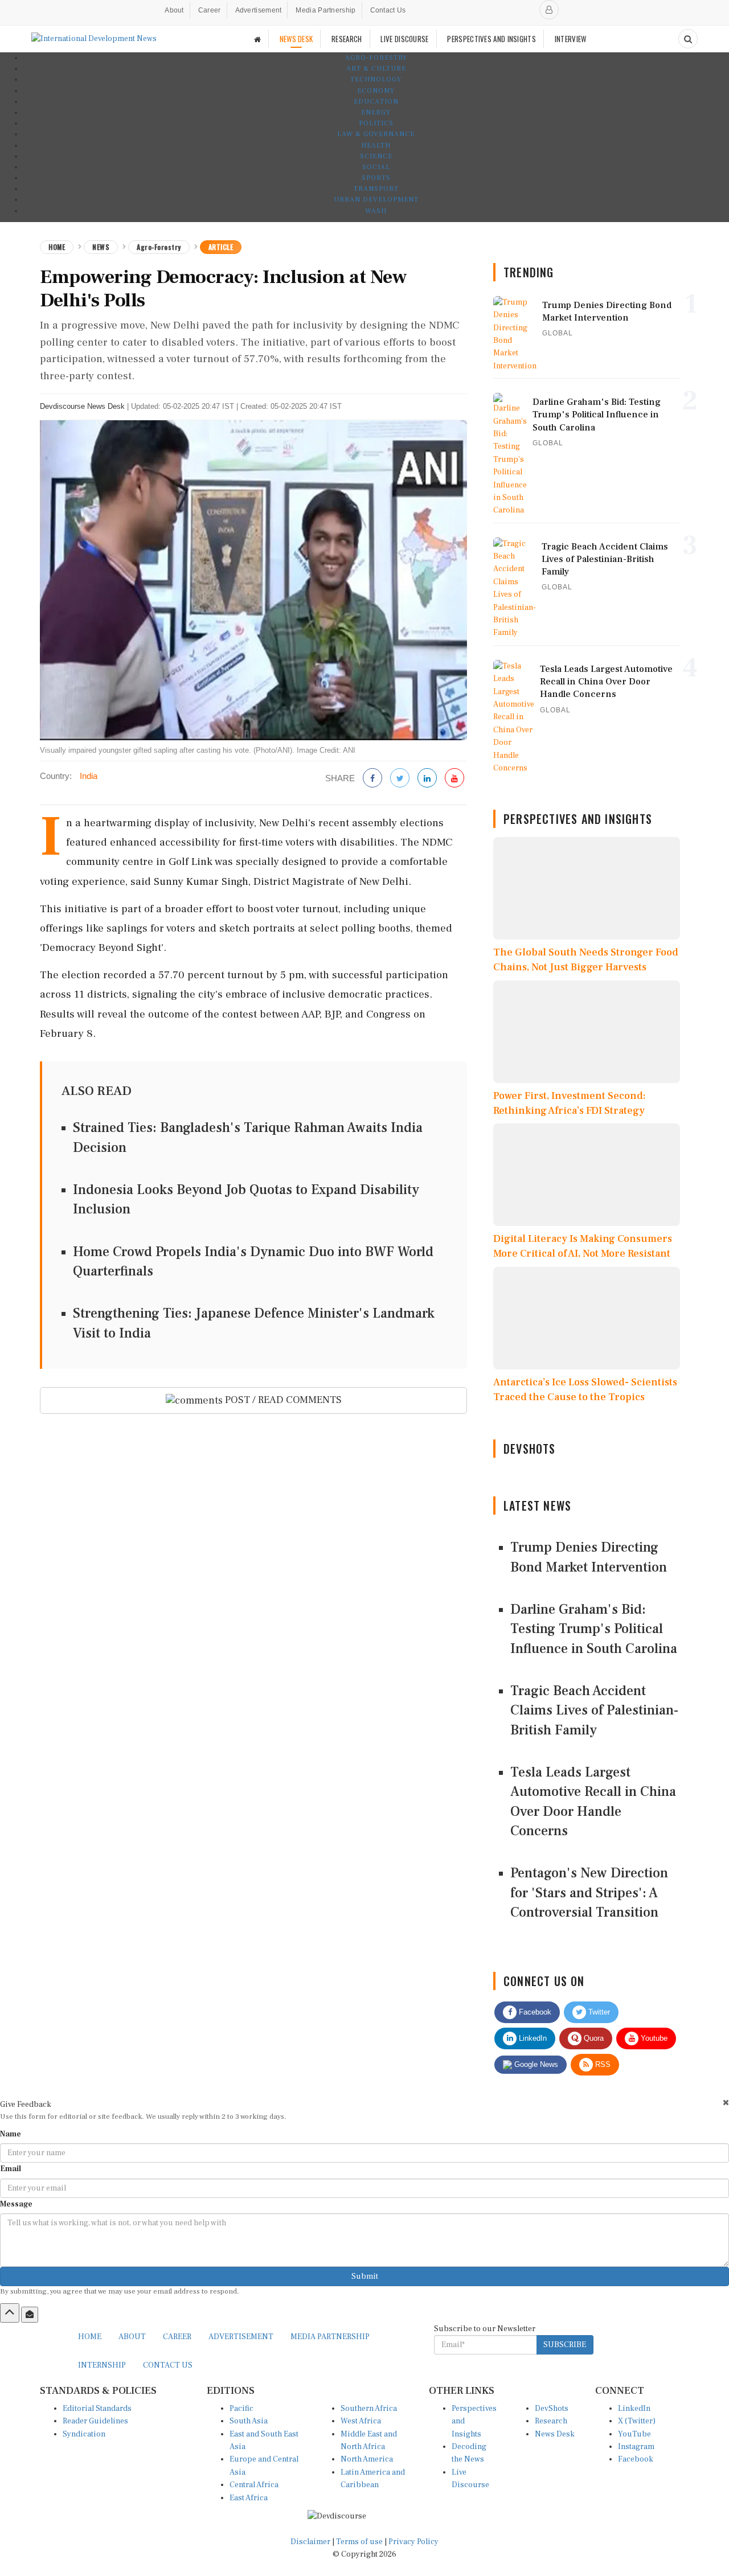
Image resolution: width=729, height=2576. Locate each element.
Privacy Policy (413, 2542)
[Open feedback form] (30, 2315)
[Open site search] (688, 39)
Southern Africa (369, 2409)
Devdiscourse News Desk (82, 406)
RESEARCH (347, 39)
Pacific (241, 2409)
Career (210, 10)
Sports (376, 178)
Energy (376, 112)
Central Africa (254, 2485)
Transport (376, 189)
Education (376, 102)
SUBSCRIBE (565, 2345)
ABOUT (132, 2337)
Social (376, 167)
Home (57, 247)
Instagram (636, 2447)
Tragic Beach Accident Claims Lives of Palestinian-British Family (594, 1711)
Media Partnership (325, 10)
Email (11, 2169)
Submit (365, 2276)
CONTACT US (168, 2365)
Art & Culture (376, 69)
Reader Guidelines (95, 2421)
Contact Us (388, 10)
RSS (602, 2064)
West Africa (361, 2421)
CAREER (177, 2337)
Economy (376, 91)
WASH (376, 211)
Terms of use (360, 2542)
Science (376, 156)
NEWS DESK (296, 39)
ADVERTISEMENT (241, 2337)
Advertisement (259, 10)
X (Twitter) (637, 2421)
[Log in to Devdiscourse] (549, 10)
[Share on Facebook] (372, 779)
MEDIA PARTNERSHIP (330, 2337)
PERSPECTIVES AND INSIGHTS (492, 39)
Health (376, 145)
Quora (593, 2038)
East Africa (249, 2498)
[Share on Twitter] (400, 779)
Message (16, 2204)
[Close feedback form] (726, 2103)
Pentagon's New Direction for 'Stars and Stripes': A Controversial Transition (589, 1893)
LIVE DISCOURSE (404, 39)
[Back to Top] (10, 2313)
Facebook (534, 2012)
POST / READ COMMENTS (282, 1400)
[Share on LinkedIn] (427, 779)
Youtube (653, 2038)
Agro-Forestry (376, 58)
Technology (376, 79)
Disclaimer (310, 2542)
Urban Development (376, 200)
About (174, 10)
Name (11, 2134)
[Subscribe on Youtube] (454, 779)
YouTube (634, 2434)
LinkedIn (532, 2038)
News (101, 247)
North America (367, 2459)
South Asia (249, 2421)
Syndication (84, 2434)
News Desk (555, 2434)
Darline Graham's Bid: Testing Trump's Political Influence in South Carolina (594, 1629)
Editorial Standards (97, 2409)
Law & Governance (376, 134)
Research (551, 2421)
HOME (90, 2337)
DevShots (552, 2409)
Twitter (598, 2012)
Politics (376, 123)
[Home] (257, 39)
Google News (535, 2064)
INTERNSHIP (102, 2365)
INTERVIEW (571, 39)
